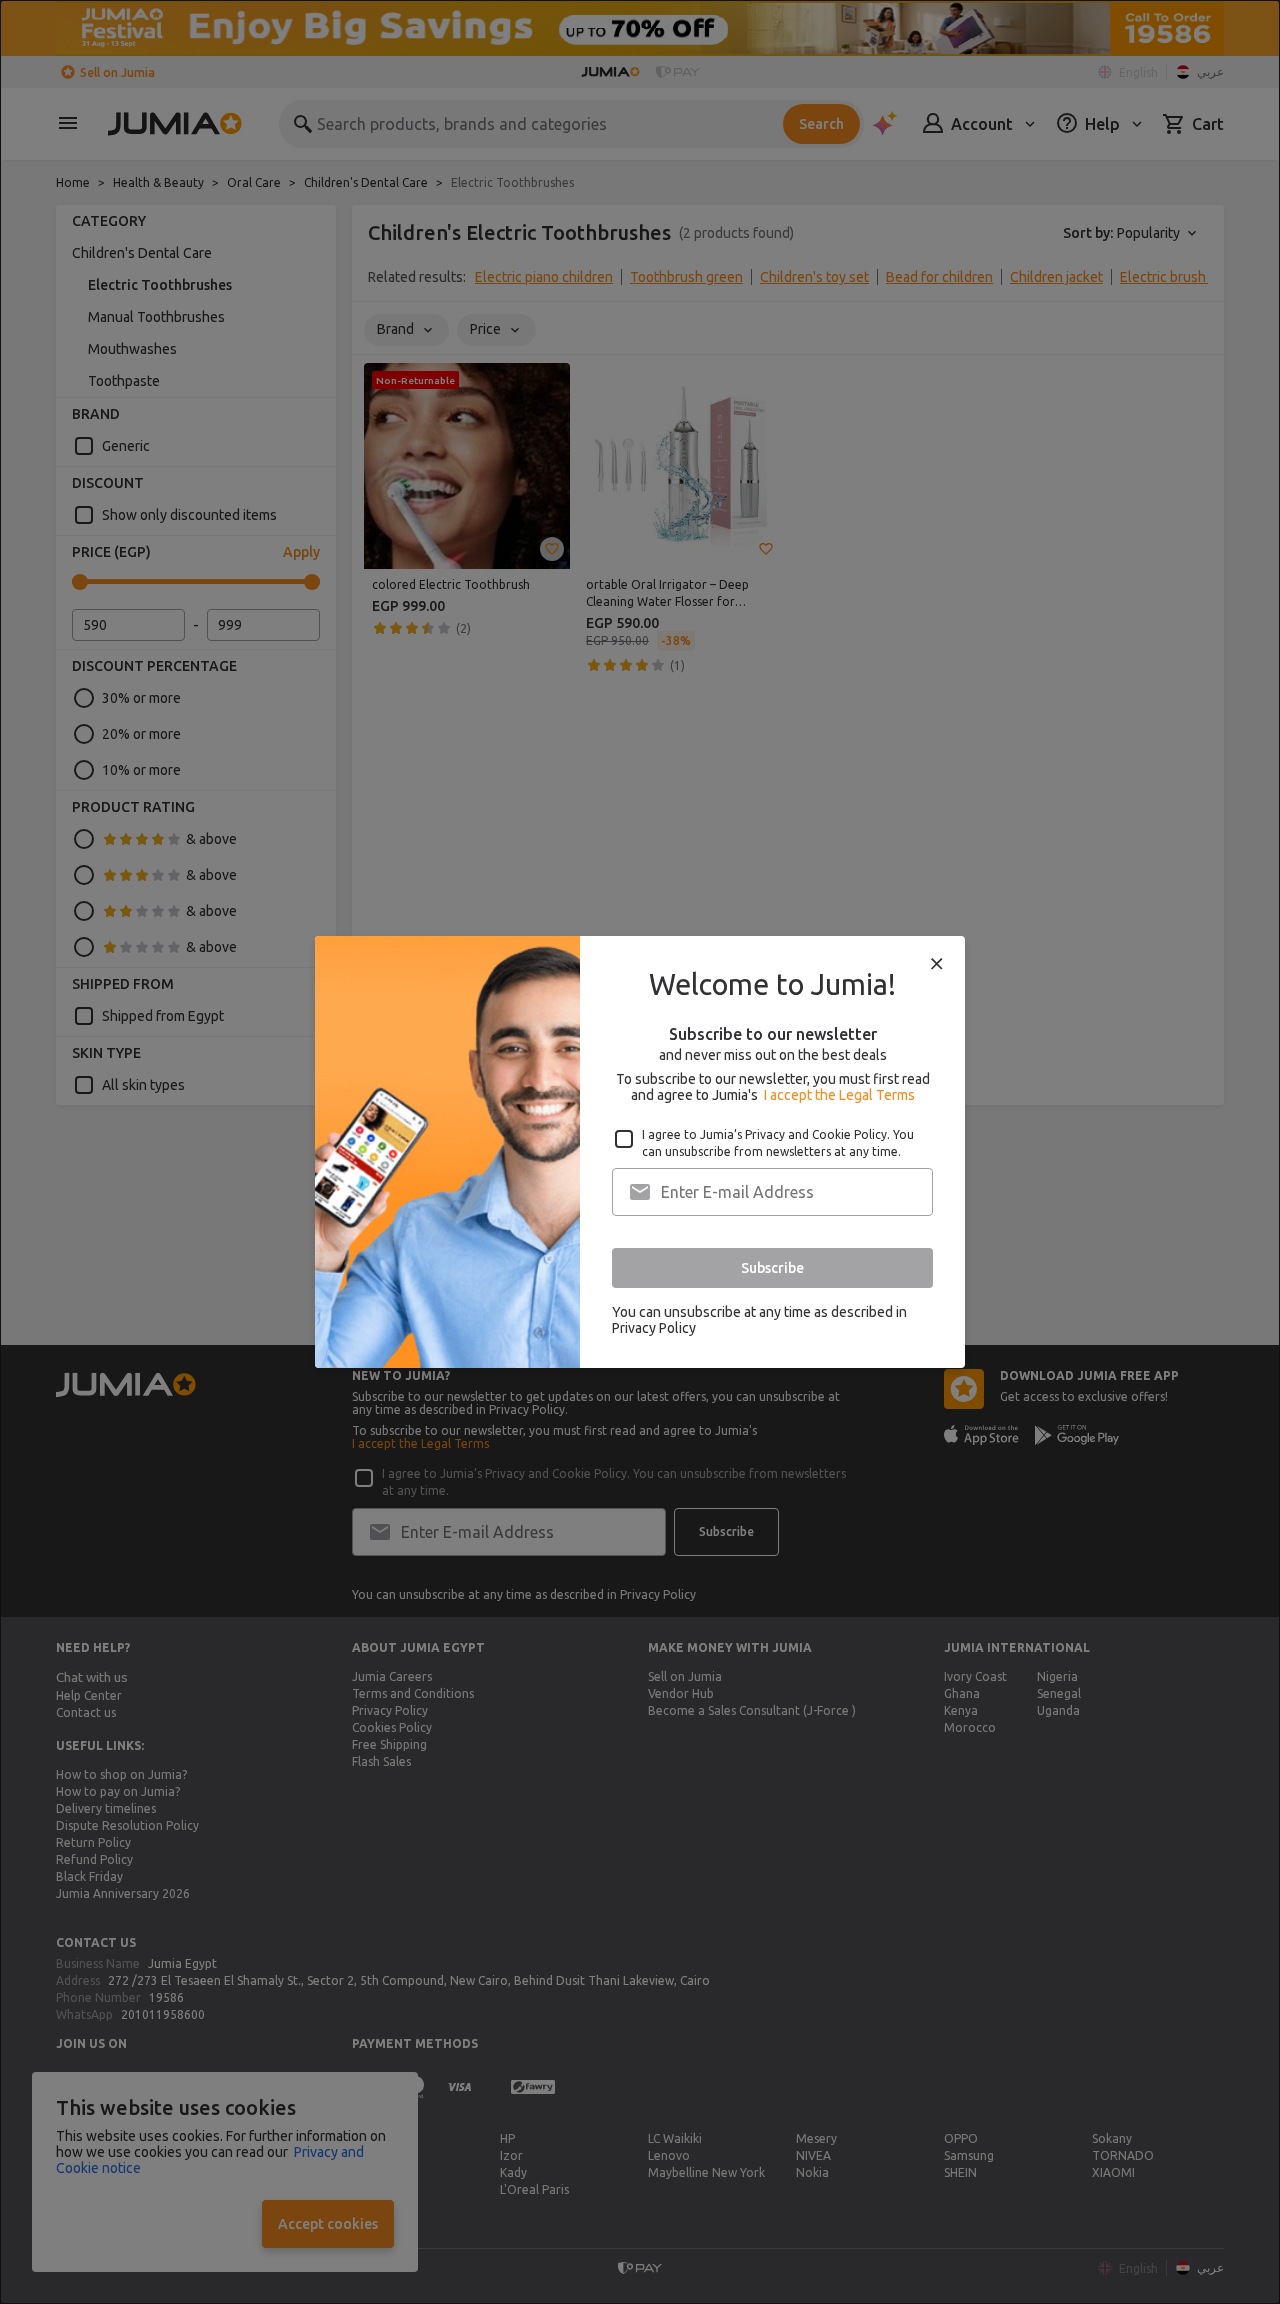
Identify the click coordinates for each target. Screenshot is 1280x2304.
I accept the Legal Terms (839, 1095)
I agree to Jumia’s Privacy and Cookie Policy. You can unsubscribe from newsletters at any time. (778, 1143)
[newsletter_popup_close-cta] (937, 964)
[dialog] (640, 1152)
